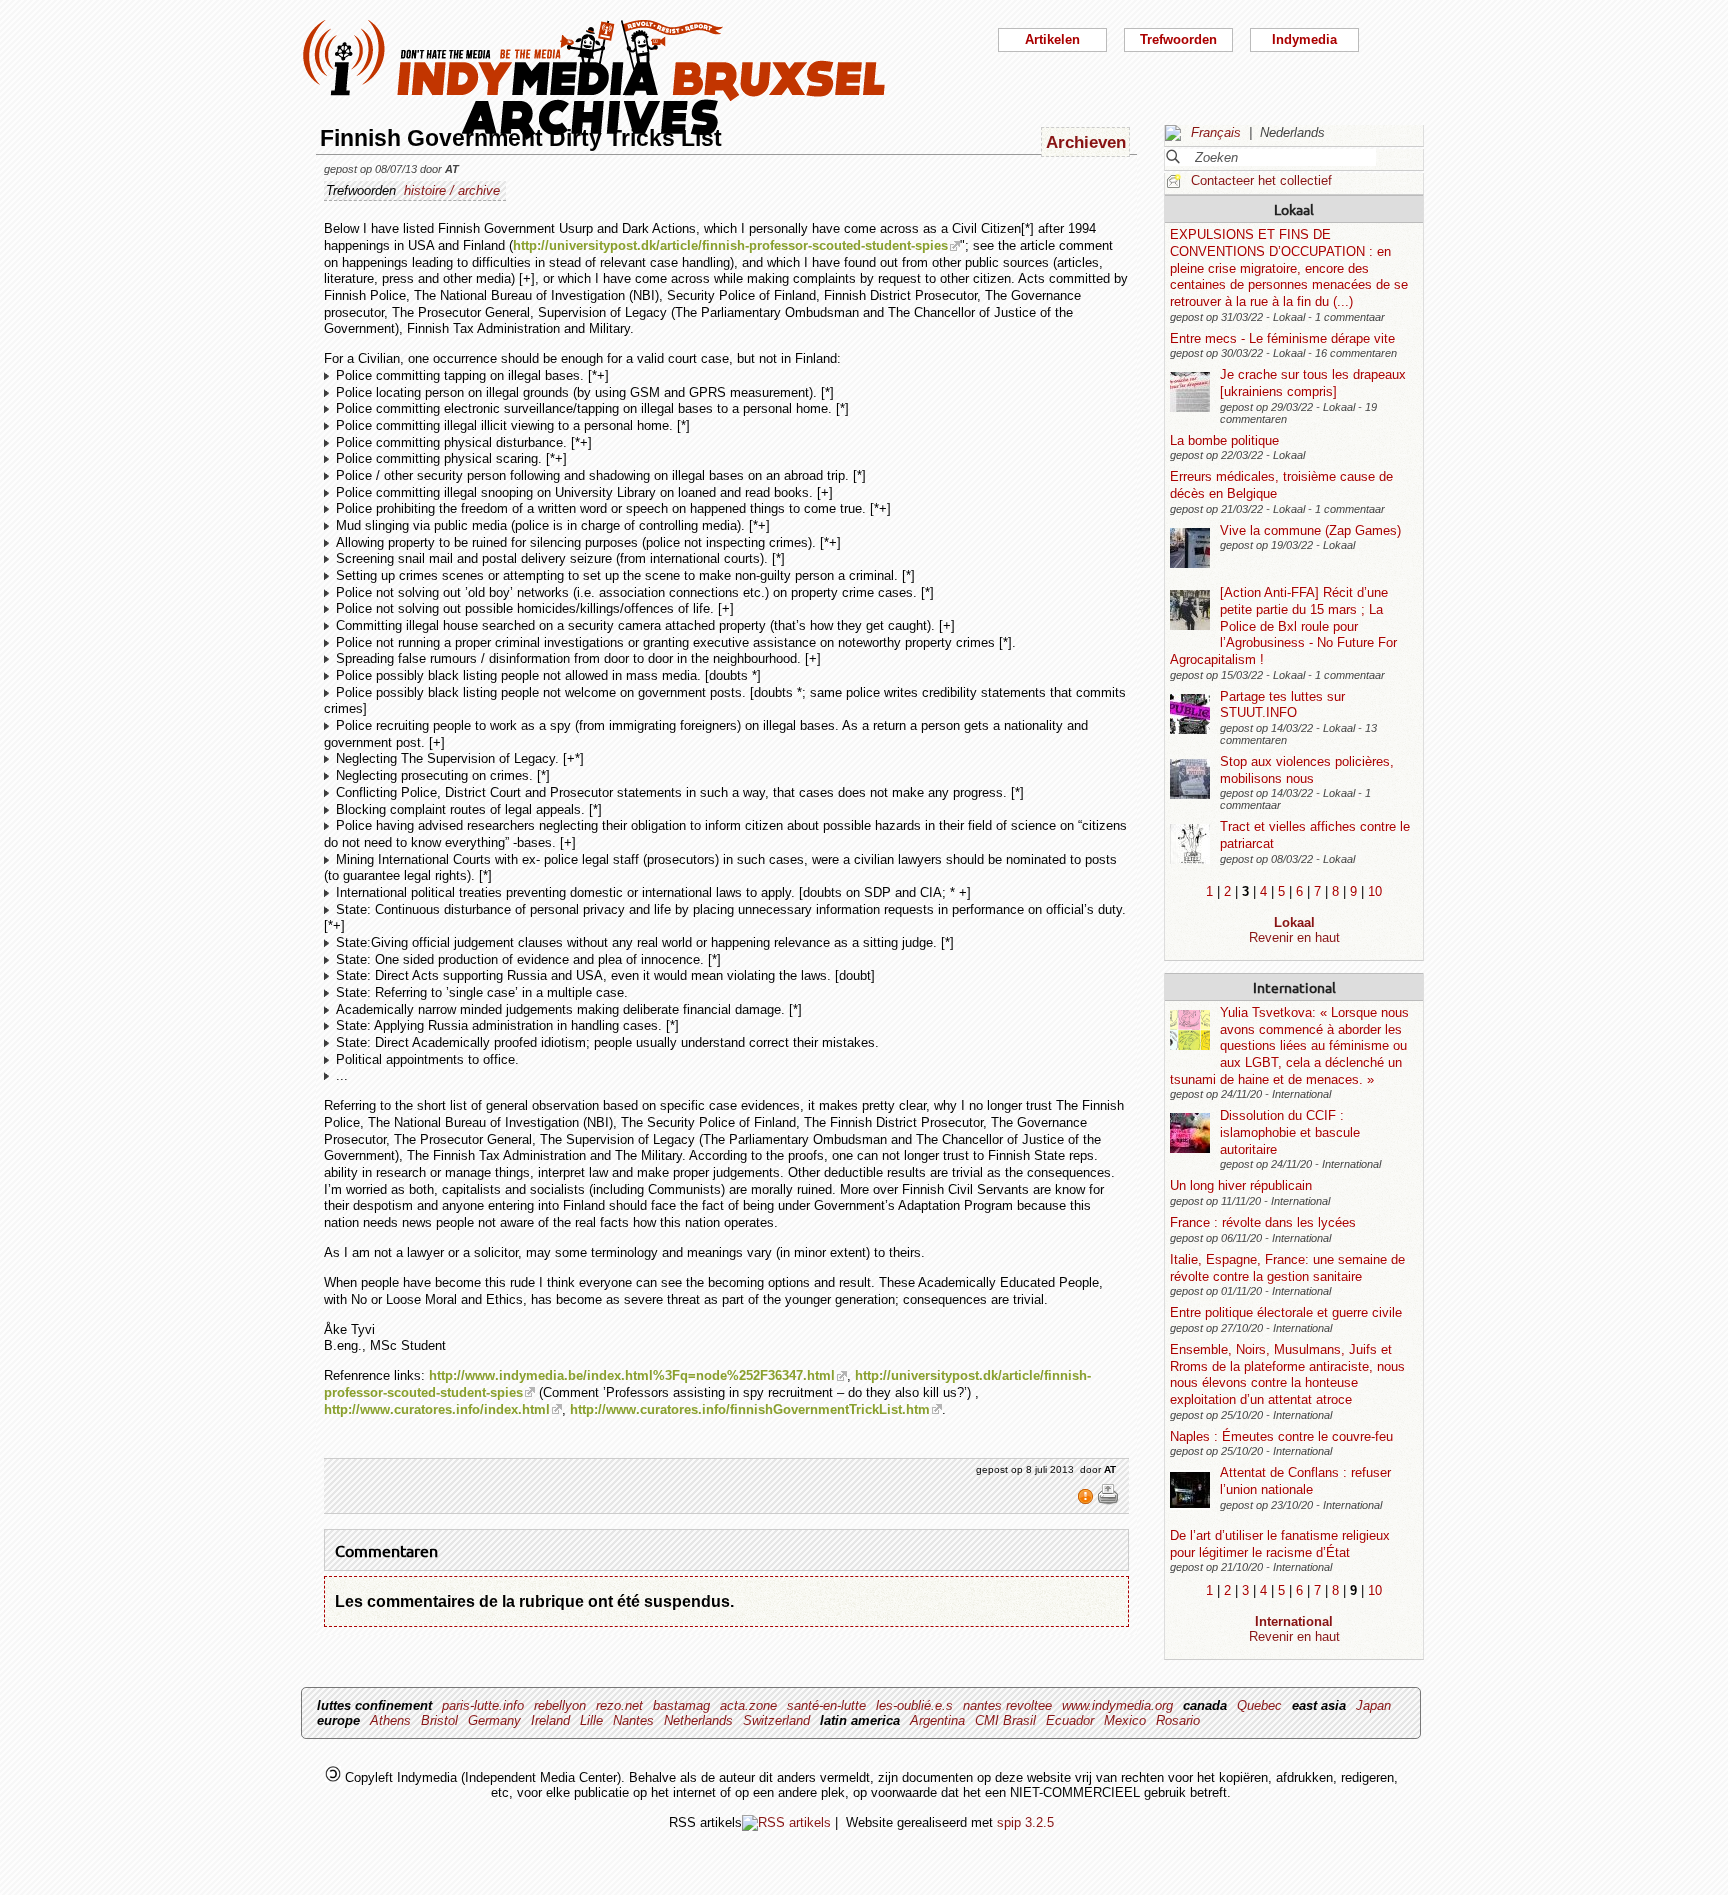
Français (1216, 132)
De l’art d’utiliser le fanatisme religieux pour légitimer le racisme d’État (1280, 1544)
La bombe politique (1224, 440)
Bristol (439, 1720)
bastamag (681, 1705)
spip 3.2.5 (1025, 1822)
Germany (494, 1720)
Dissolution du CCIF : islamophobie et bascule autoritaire (1290, 1132)
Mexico (1125, 1720)
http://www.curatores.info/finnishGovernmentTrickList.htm (750, 1409)
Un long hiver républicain (1241, 1185)
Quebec (1259, 1705)
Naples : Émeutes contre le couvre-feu (1281, 1436)
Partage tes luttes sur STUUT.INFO (1282, 705)
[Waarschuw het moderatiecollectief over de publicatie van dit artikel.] (1087, 1501)
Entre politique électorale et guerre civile (1286, 1312)
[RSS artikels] (786, 1822)
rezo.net (619, 1705)
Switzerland (776, 1720)
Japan (1373, 1705)
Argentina (937, 1720)
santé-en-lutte (826, 1705)
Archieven (1086, 142)
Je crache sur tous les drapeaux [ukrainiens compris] (1313, 383)
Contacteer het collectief (1261, 180)
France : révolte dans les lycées (1263, 1222)
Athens (390, 1720)
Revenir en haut (1294, 937)
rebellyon (560, 1705)
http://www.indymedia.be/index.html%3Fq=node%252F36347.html (632, 1375)
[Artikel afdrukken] (1108, 1501)
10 (1375, 891)
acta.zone (748, 1705)
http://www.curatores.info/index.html (437, 1409)
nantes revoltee (1007, 1705)
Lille (591, 1720)
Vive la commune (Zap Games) (1310, 530)
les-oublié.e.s (914, 1705)
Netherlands (698, 1720)
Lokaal (1294, 209)
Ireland (550, 1720)
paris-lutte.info (483, 1705)
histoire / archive (452, 190)
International (1294, 987)
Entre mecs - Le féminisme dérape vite (1282, 338)
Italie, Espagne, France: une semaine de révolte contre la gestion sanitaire (1287, 1268)
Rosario (1178, 1720)
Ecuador (1070, 1720)
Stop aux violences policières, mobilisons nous (1307, 770)
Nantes (633, 1720)
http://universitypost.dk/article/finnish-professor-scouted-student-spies (730, 245)
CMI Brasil (1005, 1720)
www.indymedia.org (1117, 1705)
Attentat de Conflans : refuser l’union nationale (1305, 1481)
